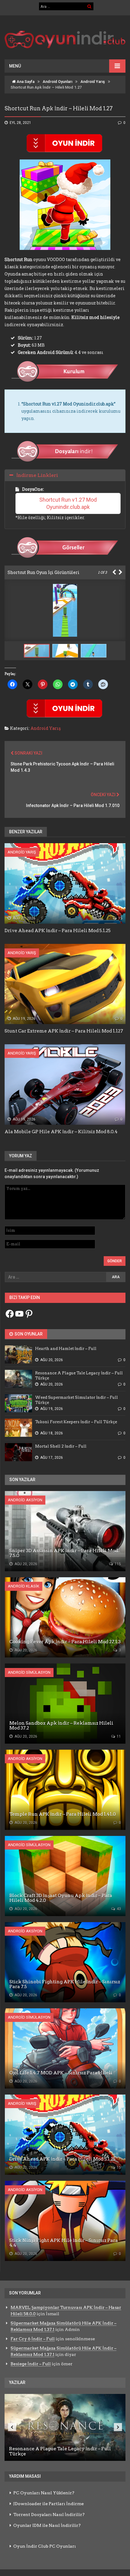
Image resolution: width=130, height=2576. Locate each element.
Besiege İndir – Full (31, 2364)
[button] (67, 651)
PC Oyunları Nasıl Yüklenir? (44, 2493)
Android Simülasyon (29, 1672)
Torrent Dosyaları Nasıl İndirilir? (49, 2515)
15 (120, 918)
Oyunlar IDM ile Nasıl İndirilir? (47, 2525)
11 (118, 1736)
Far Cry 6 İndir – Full (33, 2339)
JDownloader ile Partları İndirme (49, 2504)
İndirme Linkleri (37, 475)
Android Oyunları (57, 82)
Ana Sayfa (25, 82)
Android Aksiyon (25, 1500)
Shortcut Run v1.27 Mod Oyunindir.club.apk (69, 503)
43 (118, 1909)
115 (117, 1564)
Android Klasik (24, 1586)
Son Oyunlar (28, 1334)
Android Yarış (93, 82)
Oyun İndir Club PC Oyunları (45, 2546)
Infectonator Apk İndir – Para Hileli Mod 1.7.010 (73, 806)
